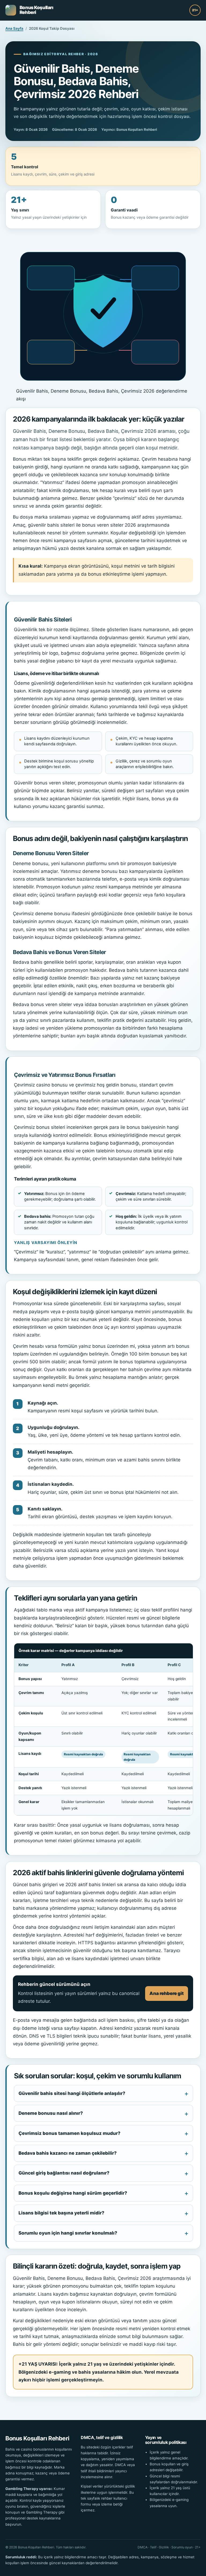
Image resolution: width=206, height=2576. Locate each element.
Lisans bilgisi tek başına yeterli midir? (61, 2213)
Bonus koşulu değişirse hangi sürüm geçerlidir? (73, 2193)
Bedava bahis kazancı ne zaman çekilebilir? (68, 2153)
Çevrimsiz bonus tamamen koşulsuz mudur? (69, 2133)
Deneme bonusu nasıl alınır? (51, 2113)
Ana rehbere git (167, 1993)
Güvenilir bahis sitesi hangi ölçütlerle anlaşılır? (72, 2093)
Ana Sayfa (14, 28)
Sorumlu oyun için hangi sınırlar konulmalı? (68, 2233)
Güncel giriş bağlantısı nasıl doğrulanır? (64, 2173)
